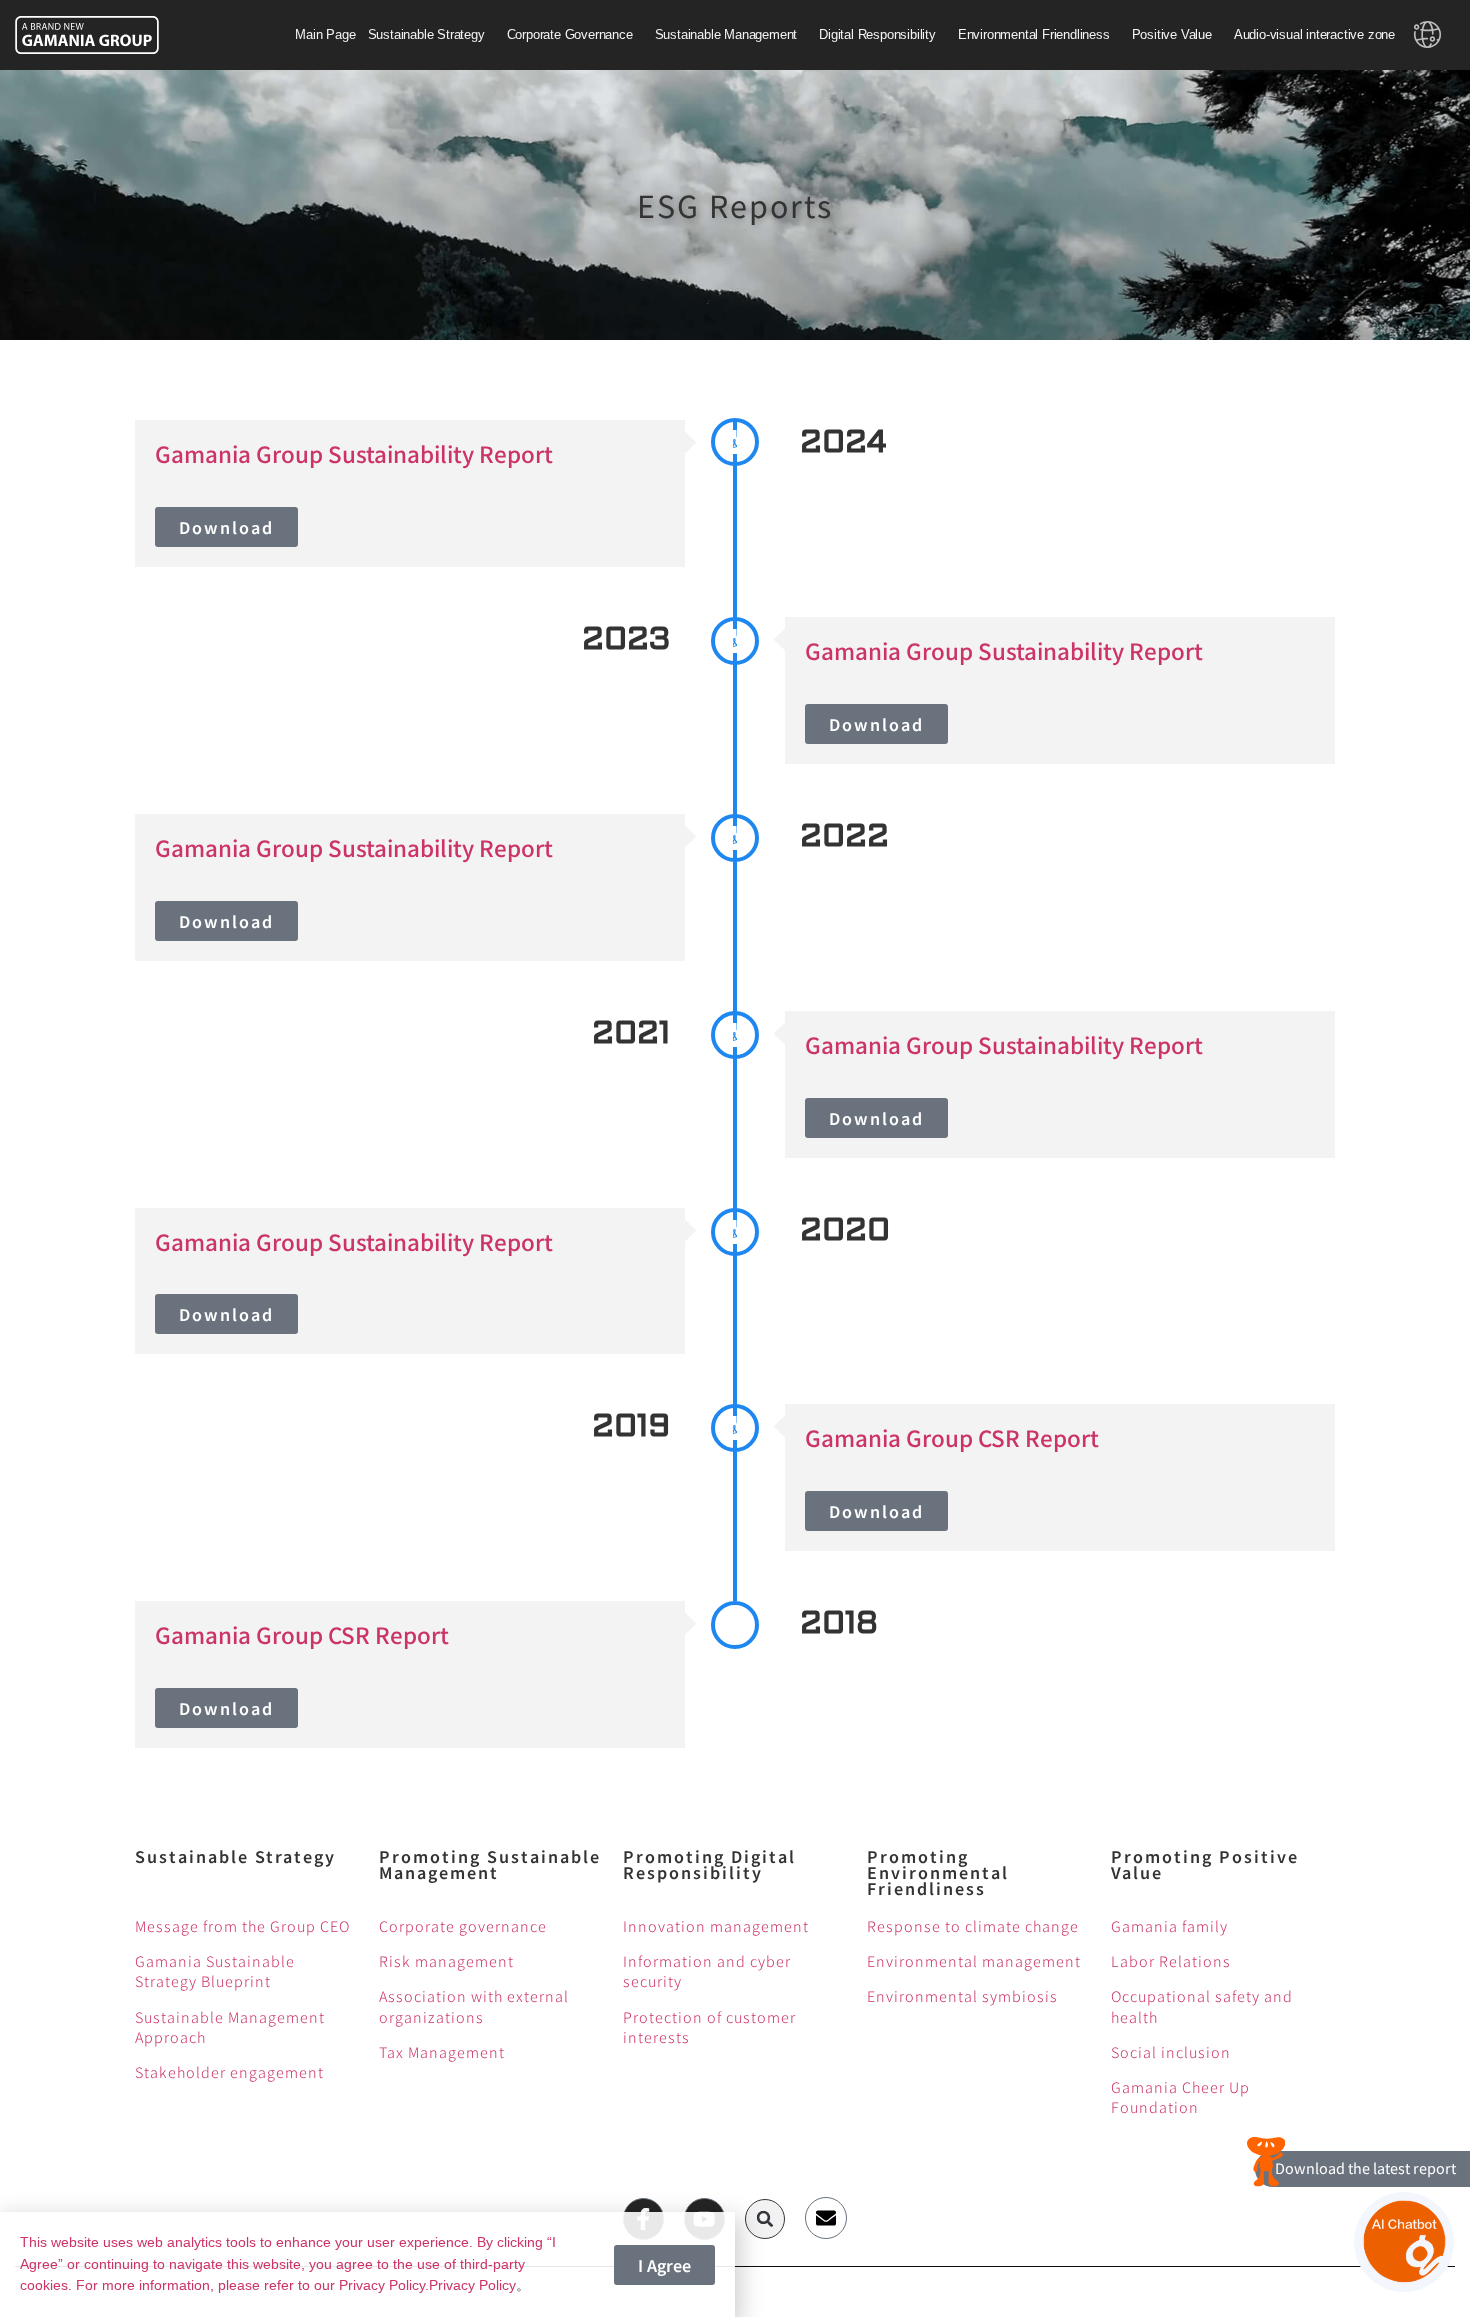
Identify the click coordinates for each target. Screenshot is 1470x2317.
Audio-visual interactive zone (1314, 34)
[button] (765, 2219)
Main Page (325, 34)
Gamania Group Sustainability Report (354, 453)
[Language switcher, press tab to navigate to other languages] (1428, 34)
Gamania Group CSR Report (952, 1437)
